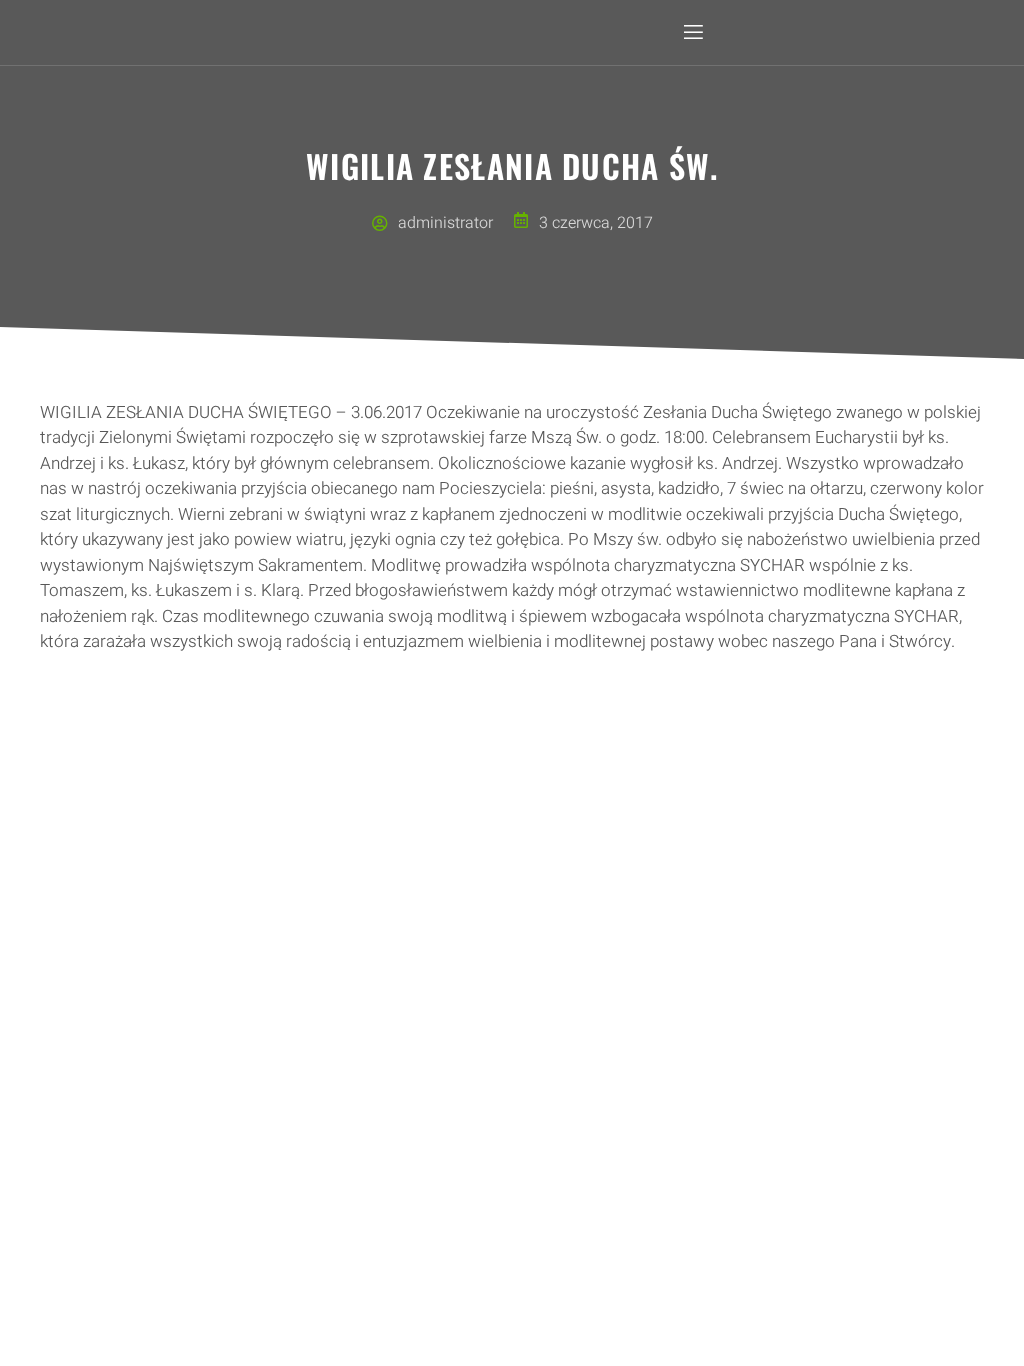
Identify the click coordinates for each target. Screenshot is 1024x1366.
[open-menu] (692, 32)
